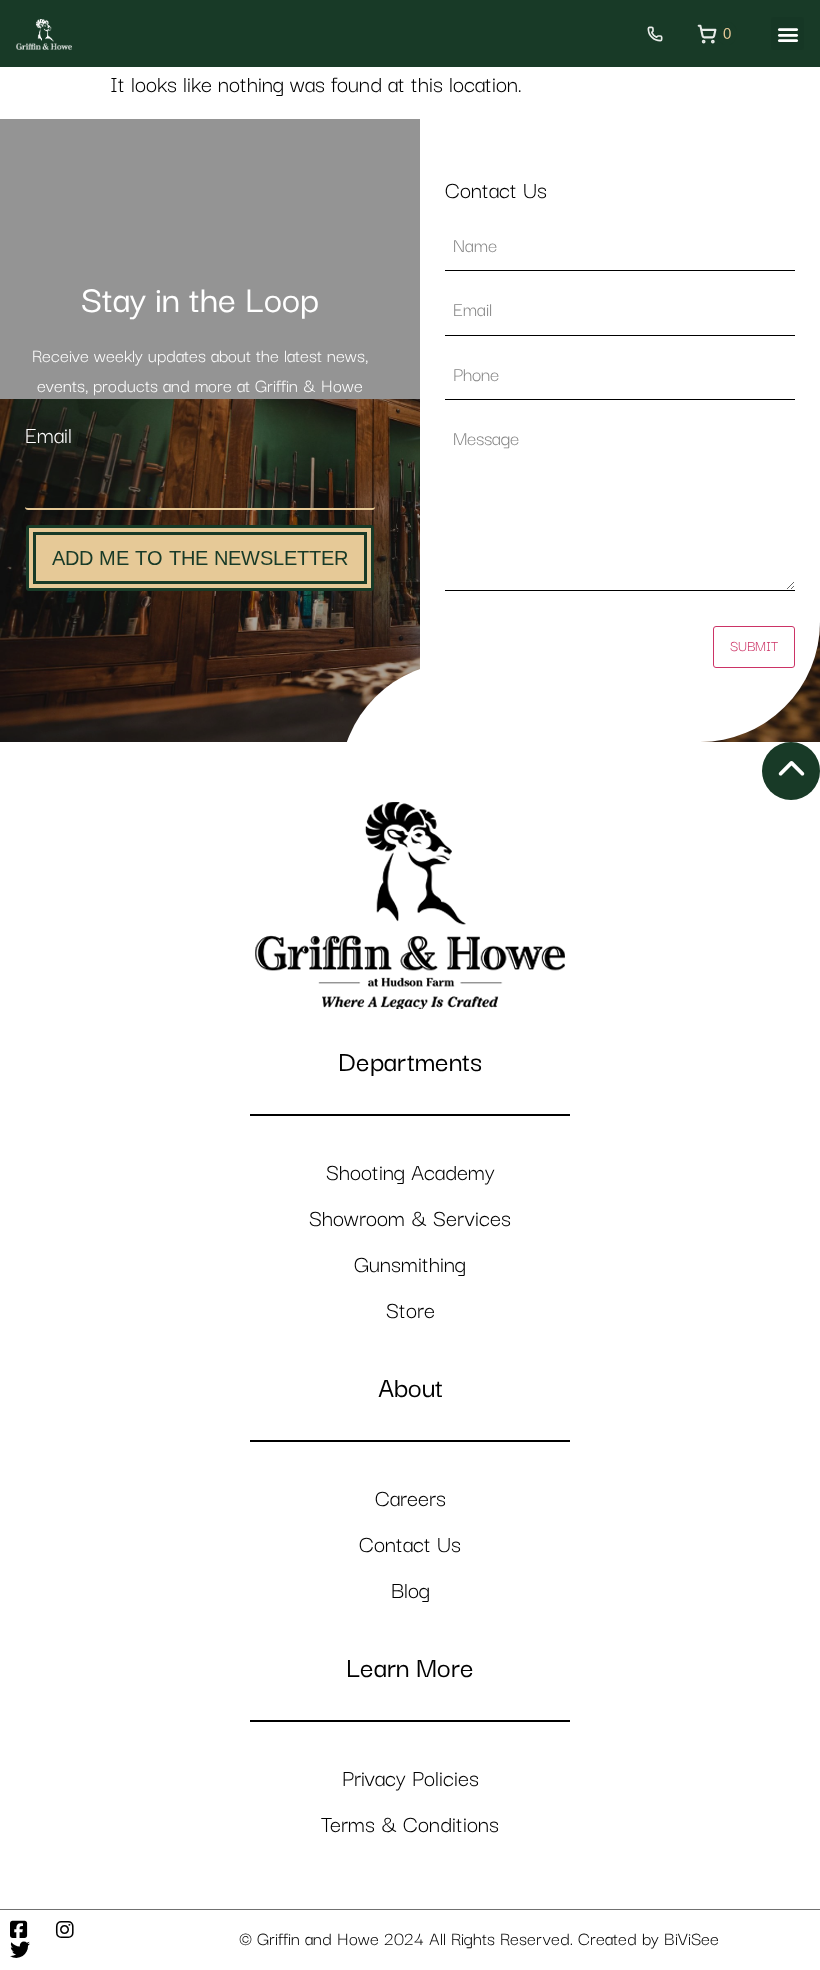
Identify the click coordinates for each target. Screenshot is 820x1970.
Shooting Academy (410, 1173)
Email (48, 436)
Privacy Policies (410, 1779)
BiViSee (691, 1940)
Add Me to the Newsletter (200, 558)
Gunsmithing (410, 1265)
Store (410, 1311)
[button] (787, 33)
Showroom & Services (410, 1219)
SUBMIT (754, 647)
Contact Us (410, 1545)
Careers (410, 1499)
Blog (410, 1591)
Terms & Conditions (410, 1825)
